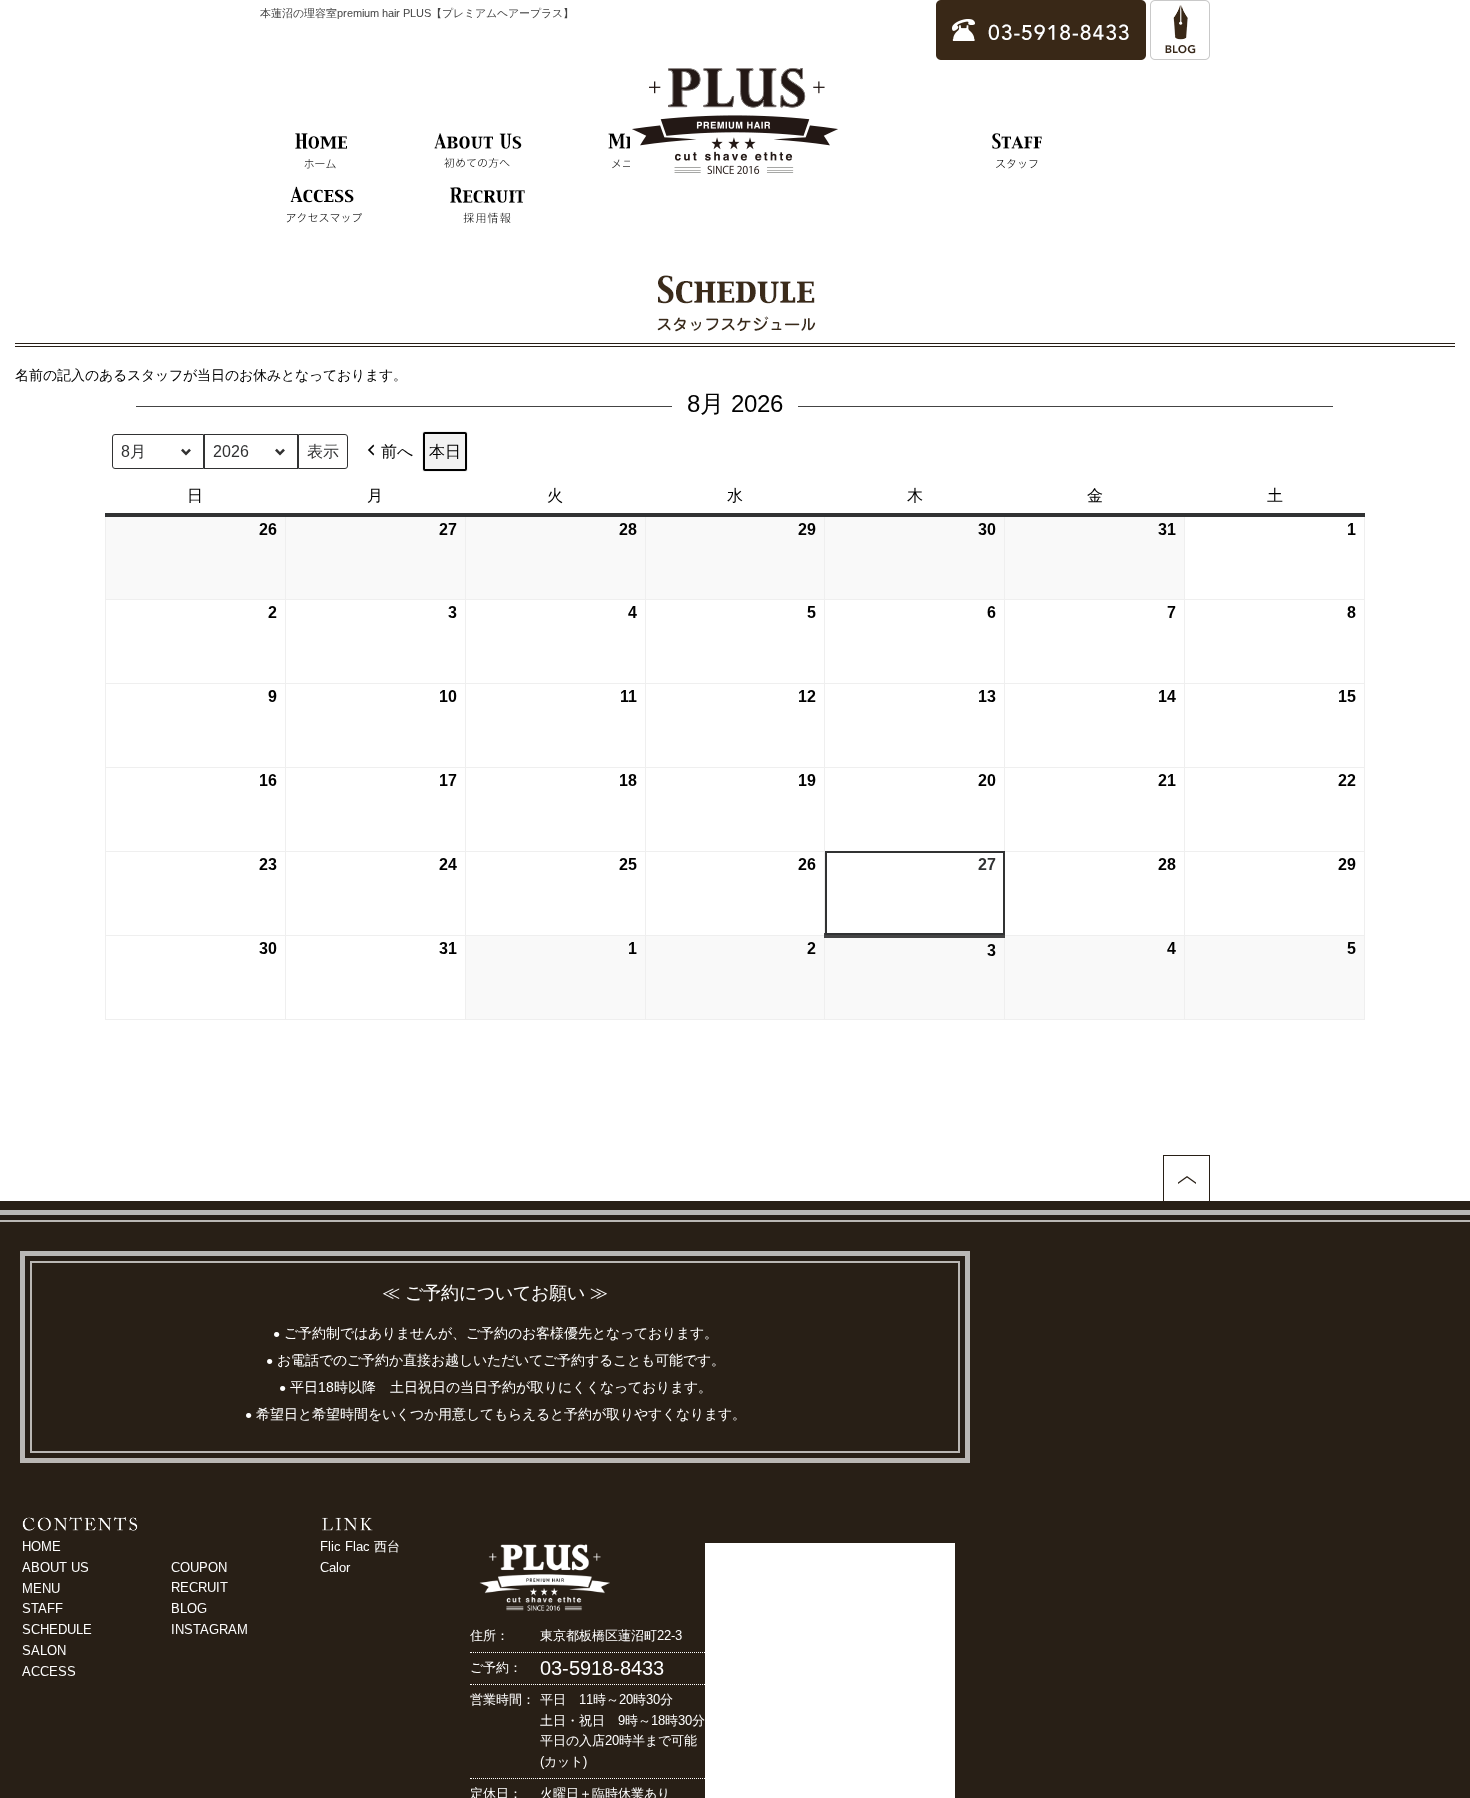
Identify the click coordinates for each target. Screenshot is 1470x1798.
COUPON (199, 1567)
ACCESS (49, 1671)
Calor (335, 1567)
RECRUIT (199, 1587)
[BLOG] (1180, 50)
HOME (41, 1546)
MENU (41, 1588)
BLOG (189, 1608)
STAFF (42, 1608)
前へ (397, 451)
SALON (44, 1650)
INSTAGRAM (209, 1629)
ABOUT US (55, 1567)
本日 (445, 451)
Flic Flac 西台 (360, 1546)
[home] (321, 152)
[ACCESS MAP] (323, 206)
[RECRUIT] (487, 206)
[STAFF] (1017, 152)
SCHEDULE (57, 1629)
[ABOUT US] (478, 152)
